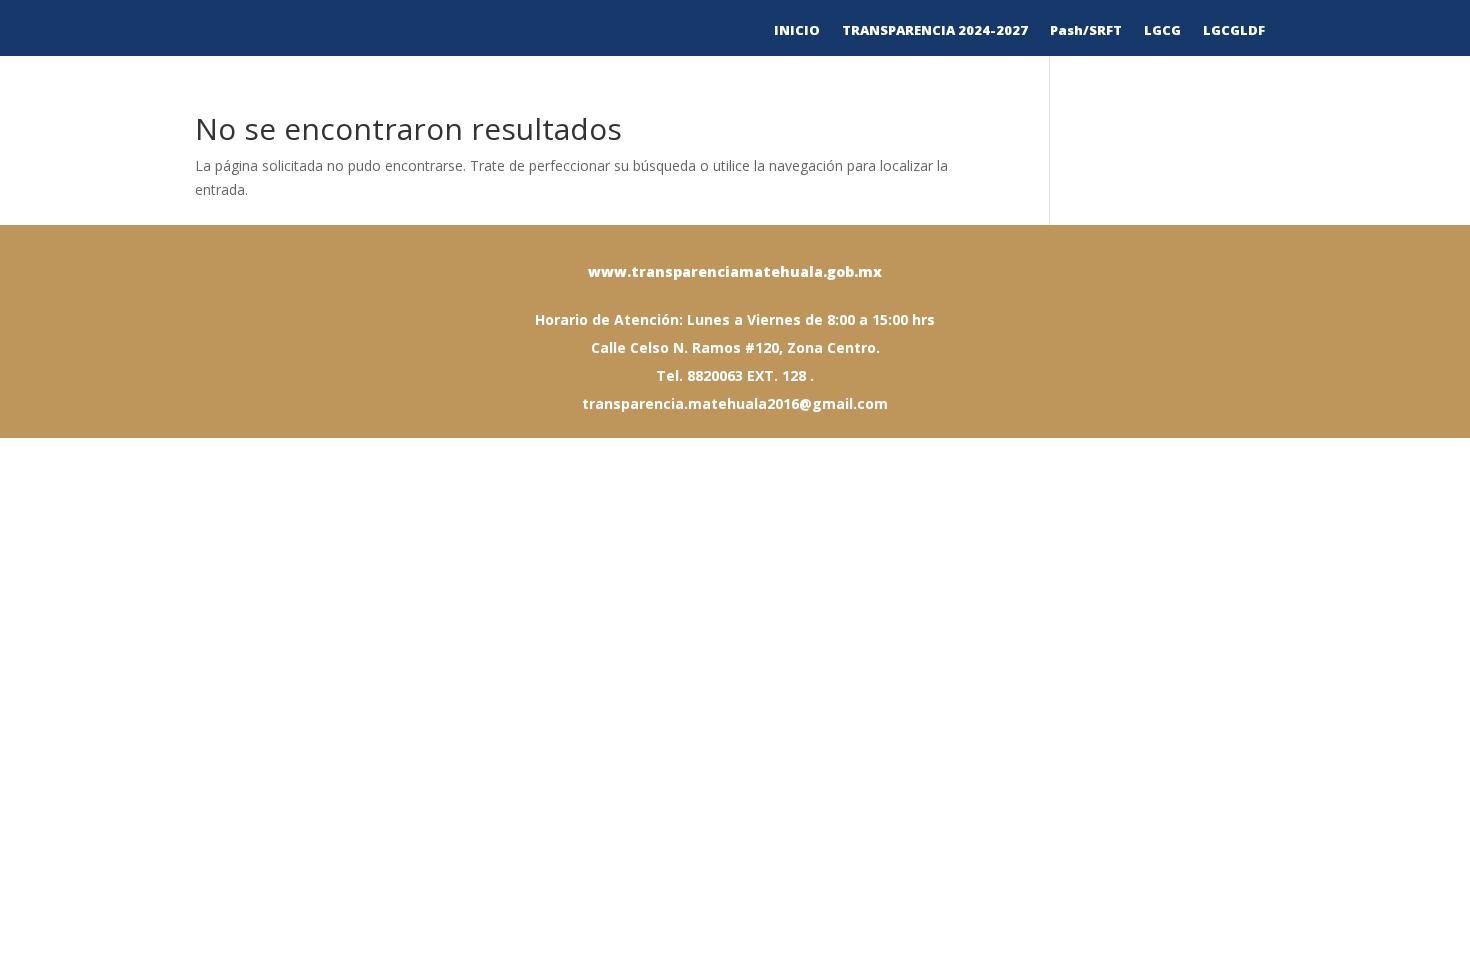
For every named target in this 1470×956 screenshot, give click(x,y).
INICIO (797, 31)
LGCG (1162, 31)
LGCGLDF (1234, 31)
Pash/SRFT (1086, 31)
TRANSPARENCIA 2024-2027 (935, 31)
